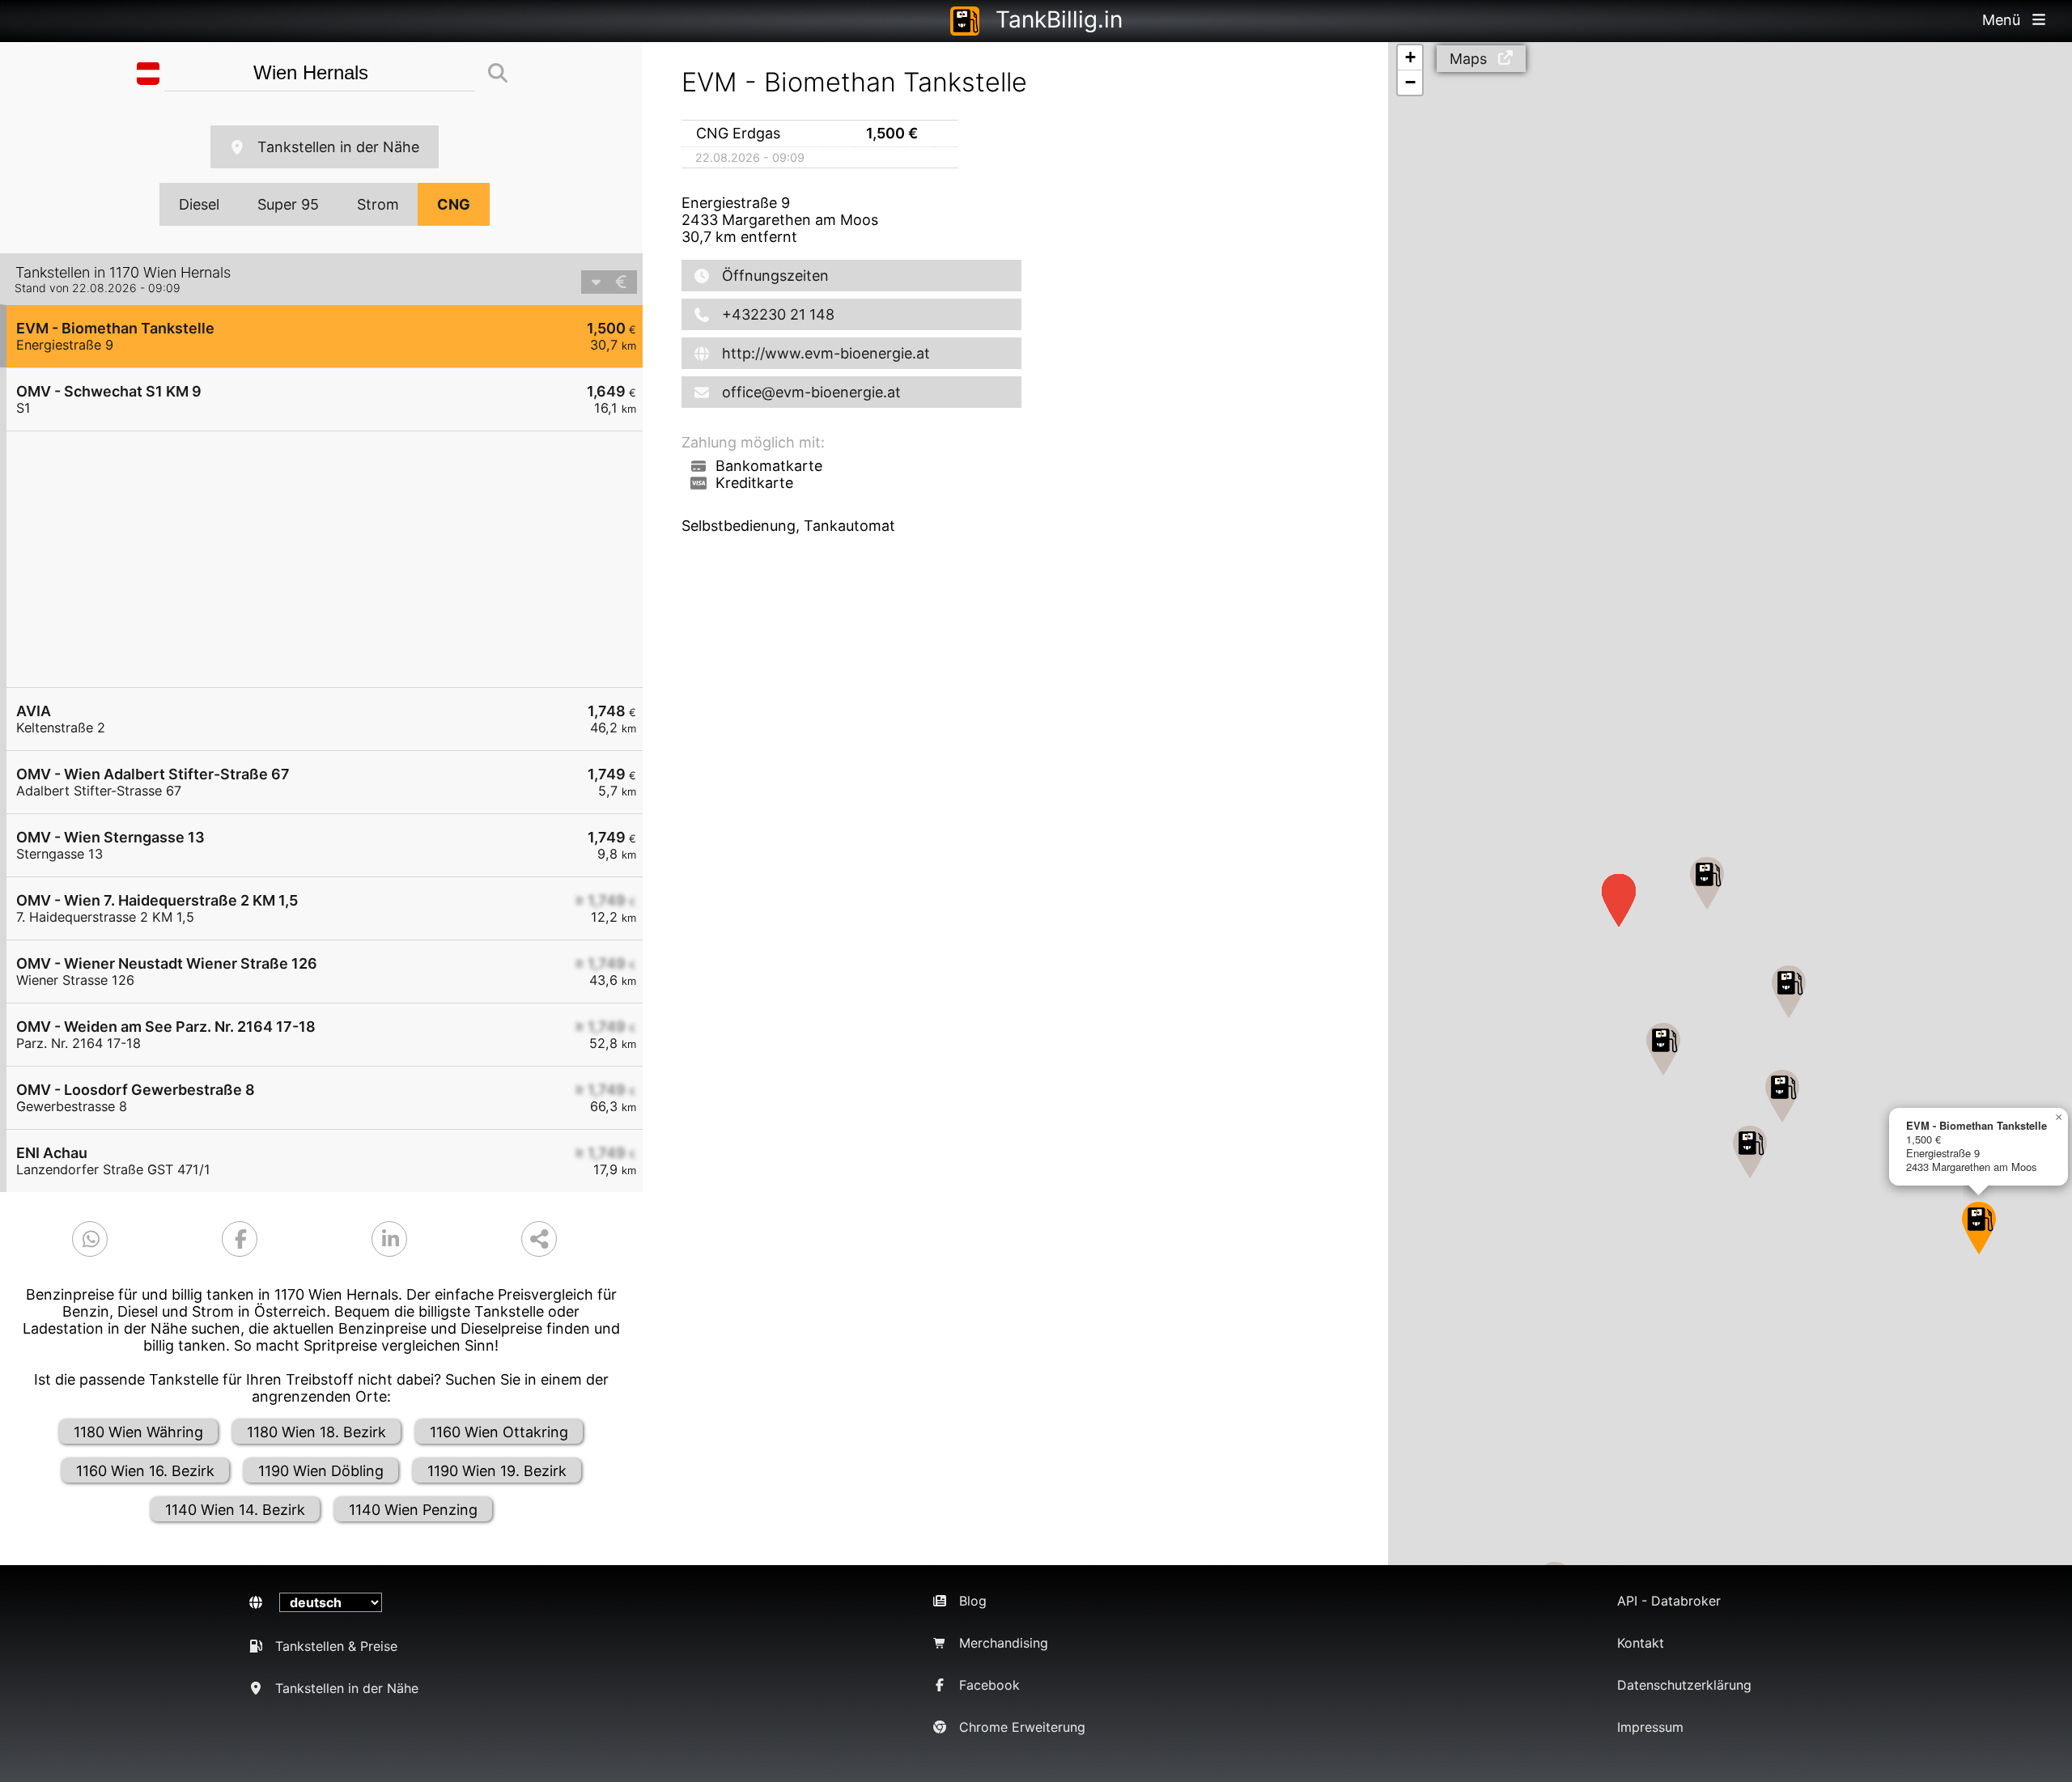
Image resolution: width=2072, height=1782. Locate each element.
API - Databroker (1669, 1601)
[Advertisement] (333, 559)
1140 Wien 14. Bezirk (235, 1510)
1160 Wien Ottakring (499, 1432)
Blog (973, 1601)
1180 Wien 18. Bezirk (316, 1432)
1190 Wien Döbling (321, 1471)
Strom (378, 204)
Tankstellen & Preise (336, 1646)
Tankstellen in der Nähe (338, 147)
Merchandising (1004, 1643)
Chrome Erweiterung (1022, 1727)
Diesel (199, 204)
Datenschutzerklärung (1684, 1685)
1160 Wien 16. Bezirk (145, 1471)
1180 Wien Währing (138, 1432)
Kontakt (1641, 1643)
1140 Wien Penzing (413, 1510)
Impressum (1650, 1727)
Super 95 (288, 204)
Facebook (989, 1685)
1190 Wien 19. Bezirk (497, 1471)
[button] (1979, 1228)
